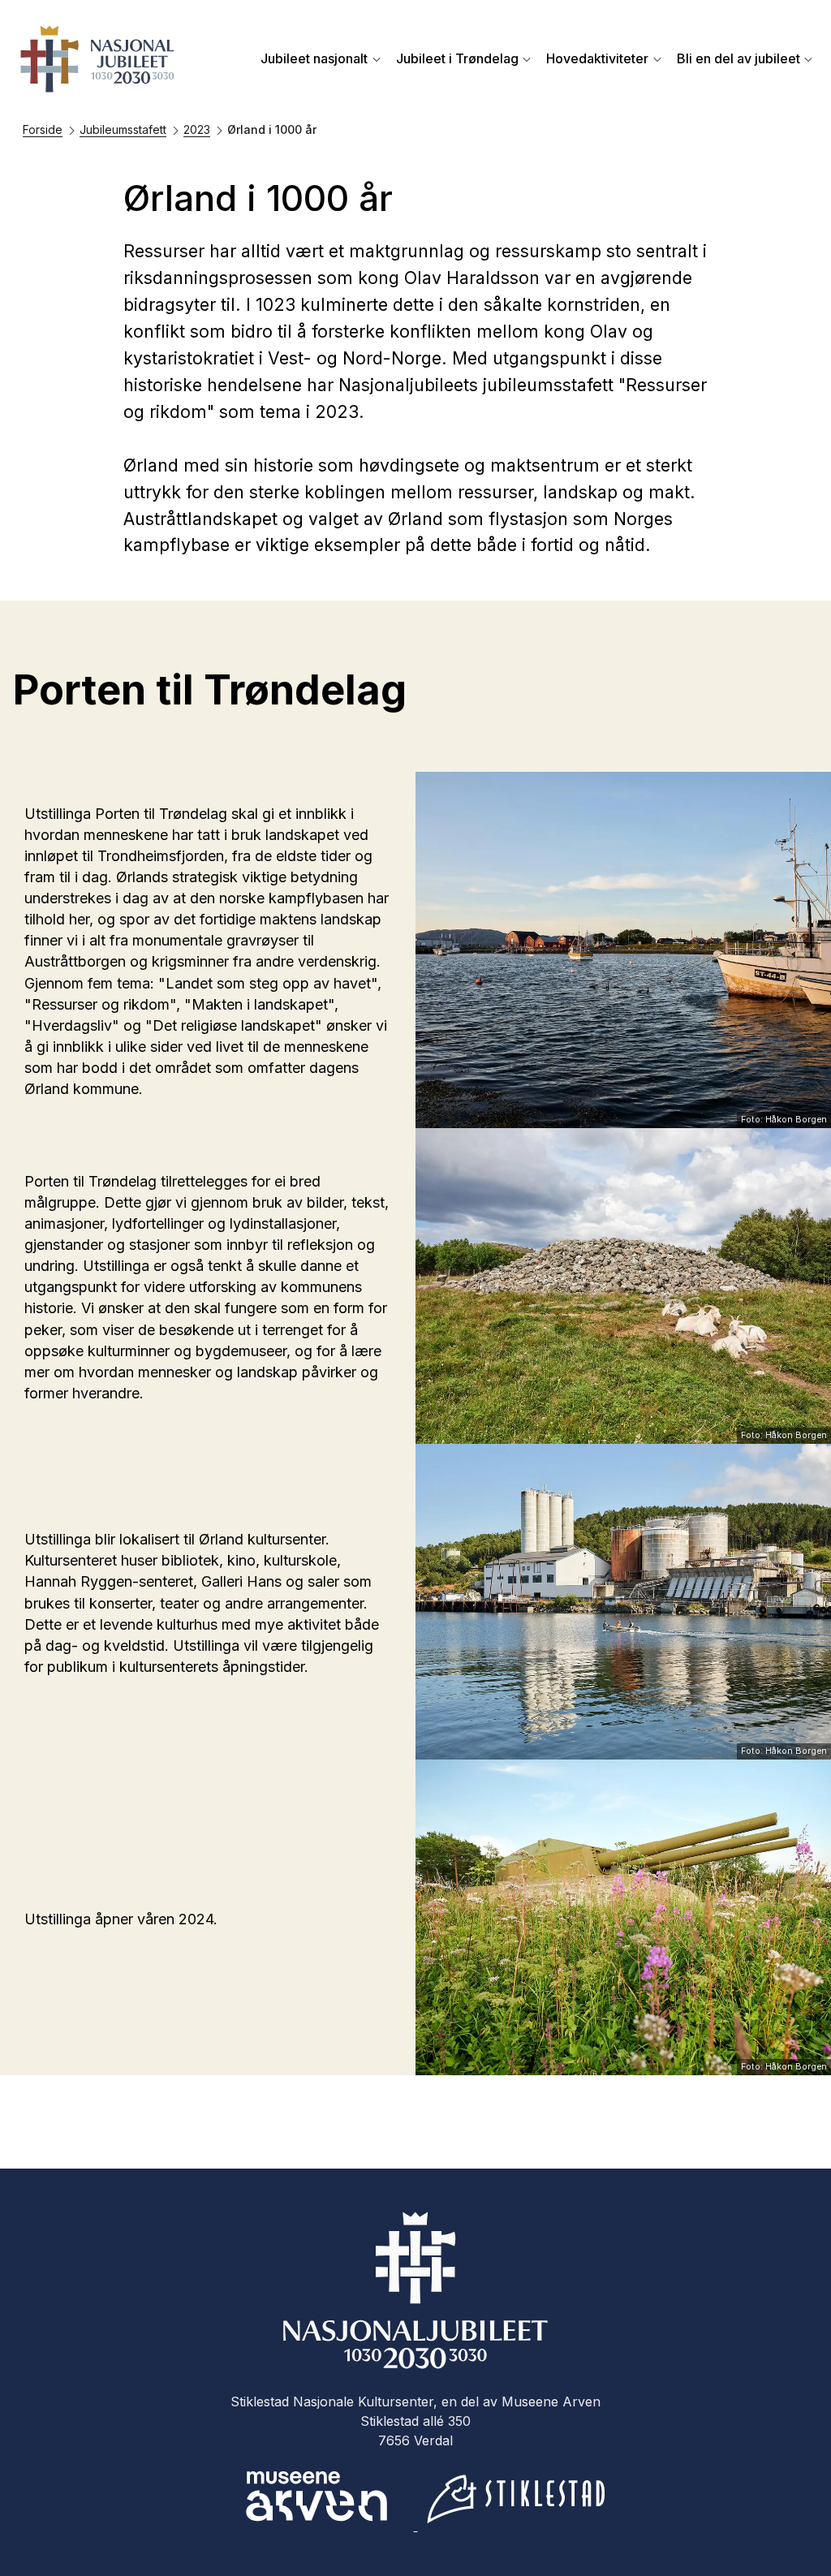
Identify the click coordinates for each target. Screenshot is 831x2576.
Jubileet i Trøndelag (457, 58)
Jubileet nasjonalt (314, 58)
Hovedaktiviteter (597, 58)
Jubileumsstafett (123, 129)
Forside (43, 129)
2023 (197, 129)
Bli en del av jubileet (738, 58)
